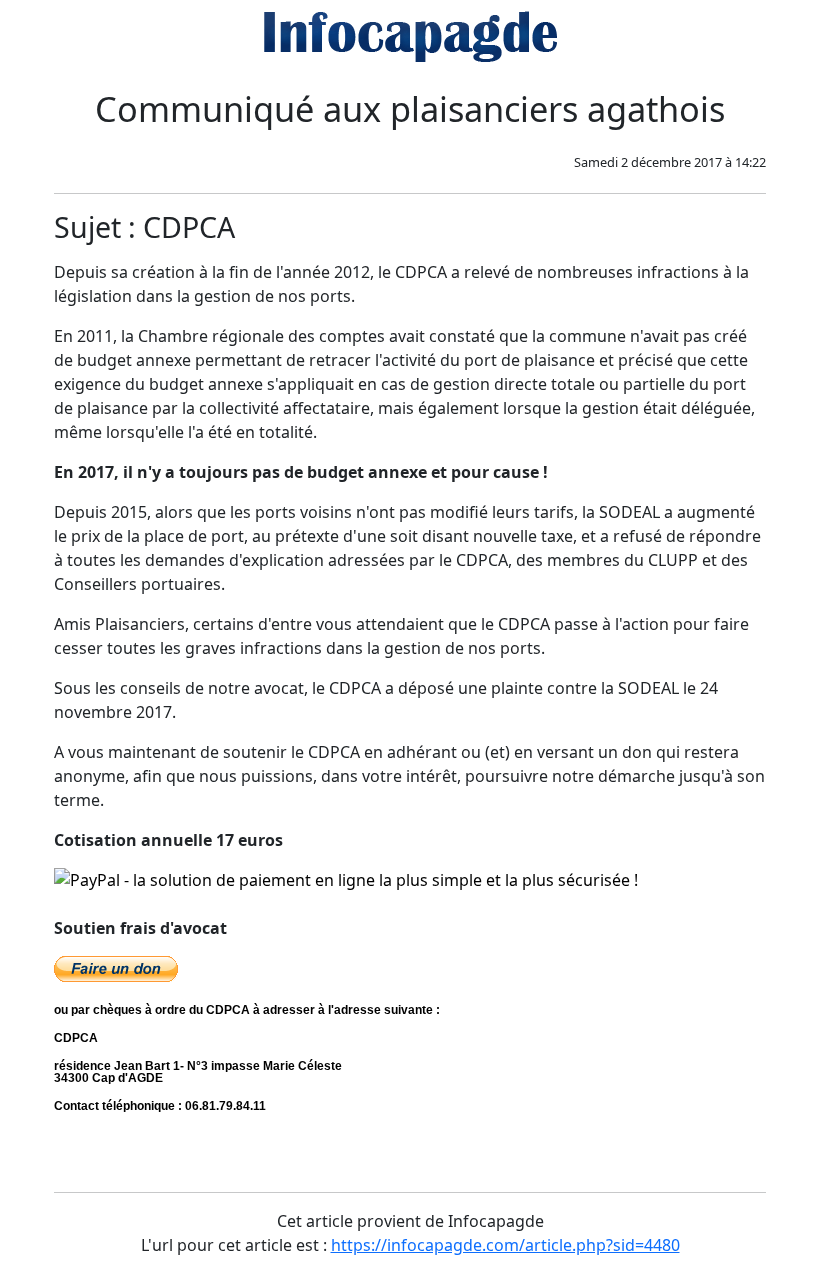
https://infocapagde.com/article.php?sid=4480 (505, 1245)
